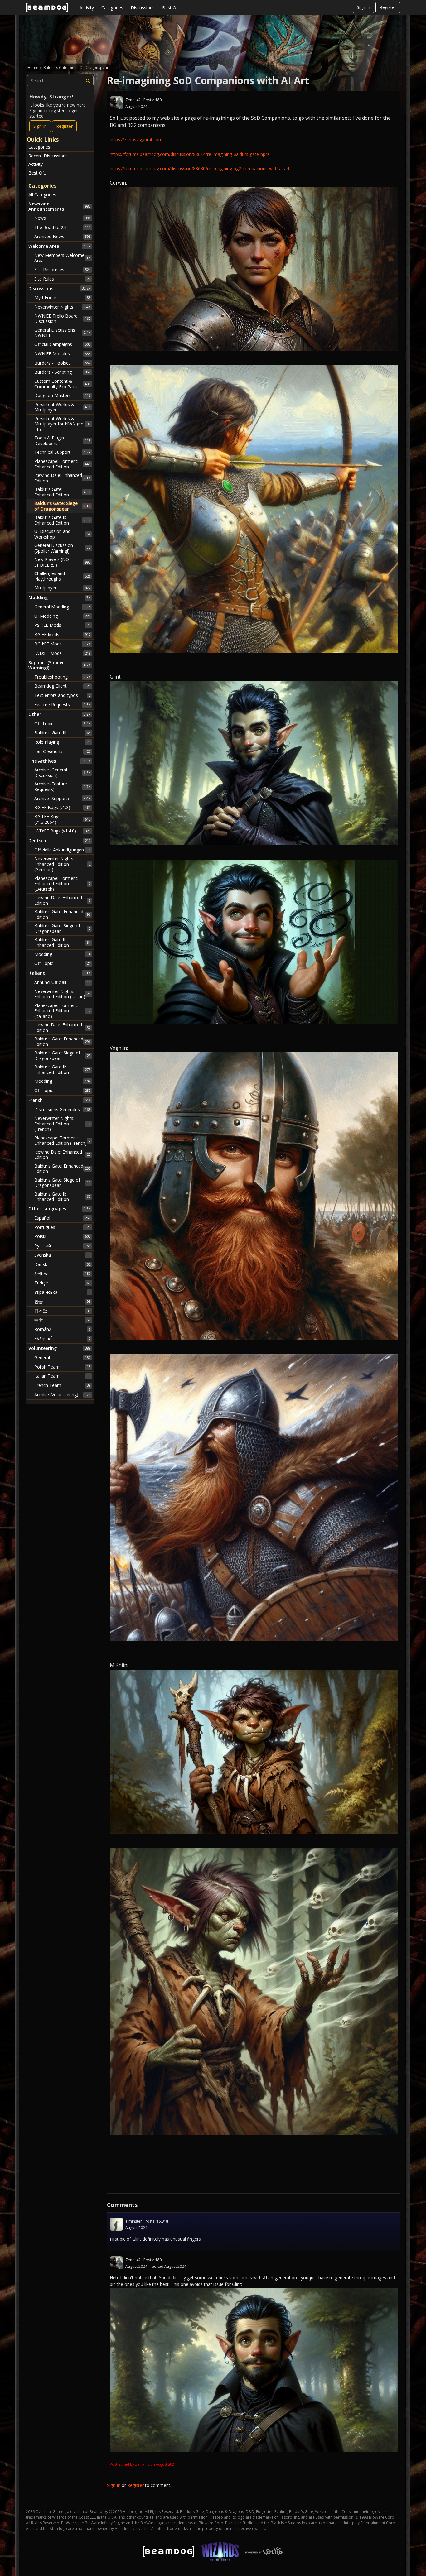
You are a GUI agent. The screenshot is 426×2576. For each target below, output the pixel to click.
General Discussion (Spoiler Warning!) (62, 548)
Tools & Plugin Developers (62, 441)
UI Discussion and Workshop (62, 534)
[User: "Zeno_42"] (116, 103)
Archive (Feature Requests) (62, 787)
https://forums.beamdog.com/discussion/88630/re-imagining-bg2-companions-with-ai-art (200, 168)
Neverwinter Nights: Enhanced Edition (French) (62, 1124)
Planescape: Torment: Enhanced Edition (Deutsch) (62, 884)
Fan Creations (62, 751)
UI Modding (62, 616)
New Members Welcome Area (62, 258)
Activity (87, 8)
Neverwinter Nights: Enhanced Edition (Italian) (62, 994)
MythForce (62, 297)
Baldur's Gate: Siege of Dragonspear (62, 506)
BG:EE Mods (62, 634)
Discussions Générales (62, 1109)
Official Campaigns (62, 344)
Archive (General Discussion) (62, 772)
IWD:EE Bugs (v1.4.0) (62, 831)
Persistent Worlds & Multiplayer (62, 407)
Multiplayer (62, 588)
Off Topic (62, 963)
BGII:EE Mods (62, 644)
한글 (62, 1301)
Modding (62, 954)
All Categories (42, 195)
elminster (134, 2221)
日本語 (62, 1311)
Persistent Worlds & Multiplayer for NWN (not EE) (62, 424)
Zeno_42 (133, 100)
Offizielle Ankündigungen (62, 850)
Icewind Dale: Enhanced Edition (62, 478)
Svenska (62, 1255)
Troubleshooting (62, 677)
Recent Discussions (48, 156)
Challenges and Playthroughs (62, 576)
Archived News (62, 236)
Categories (112, 8)
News (62, 218)
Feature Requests (62, 705)
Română (62, 1329)
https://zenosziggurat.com (136, 139)
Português (62, 1227)
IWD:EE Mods (62, 653)
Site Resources (62, 269)
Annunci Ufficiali (62, 982)
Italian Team (62, 1376)
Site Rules (62, 279)
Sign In (363, 7)
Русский (62, 1246)
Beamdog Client (62, 686)
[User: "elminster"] (116, 2224)
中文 (62, 1320)
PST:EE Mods (62, 625)
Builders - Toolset (62, 363)
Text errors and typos (62, 695)
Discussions (143, 8)
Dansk (62, 1264)
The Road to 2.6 (62, 227)
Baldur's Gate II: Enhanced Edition (62, 520)
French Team (62, 1385)
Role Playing (62, 742)
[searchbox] (60, 81)
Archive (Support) (62, 798)
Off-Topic (62, 724)
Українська (62, 1292)
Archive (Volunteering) (62, 1395)
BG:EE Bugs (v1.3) (62, 807)
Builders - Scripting (62, 372)
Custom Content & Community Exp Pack (62, 384)
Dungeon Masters (62, 395)
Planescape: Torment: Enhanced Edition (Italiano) (62, 1011)
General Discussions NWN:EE (62, 333)
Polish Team (62, 1367)
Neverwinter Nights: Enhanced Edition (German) (62, 864)
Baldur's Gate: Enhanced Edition (62, 492)
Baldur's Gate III (62, 733)
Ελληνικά (62, 1338)
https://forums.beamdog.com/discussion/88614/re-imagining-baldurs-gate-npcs (190, 154)
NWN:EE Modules (62, 354)
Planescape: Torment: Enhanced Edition (62, 464)
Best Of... (171, 8)
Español (62, 1218)
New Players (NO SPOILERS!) (62, 562)
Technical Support (62, 452)
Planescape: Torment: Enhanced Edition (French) (62, 1141)
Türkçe (62, 1283)
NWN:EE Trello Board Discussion (62, 319)
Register (388, 7)
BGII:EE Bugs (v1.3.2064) (62, 819)
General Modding (62, 607)
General (62, 1358)
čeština (62, 1274)
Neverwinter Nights (62, 307)
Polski (62, 1236)
